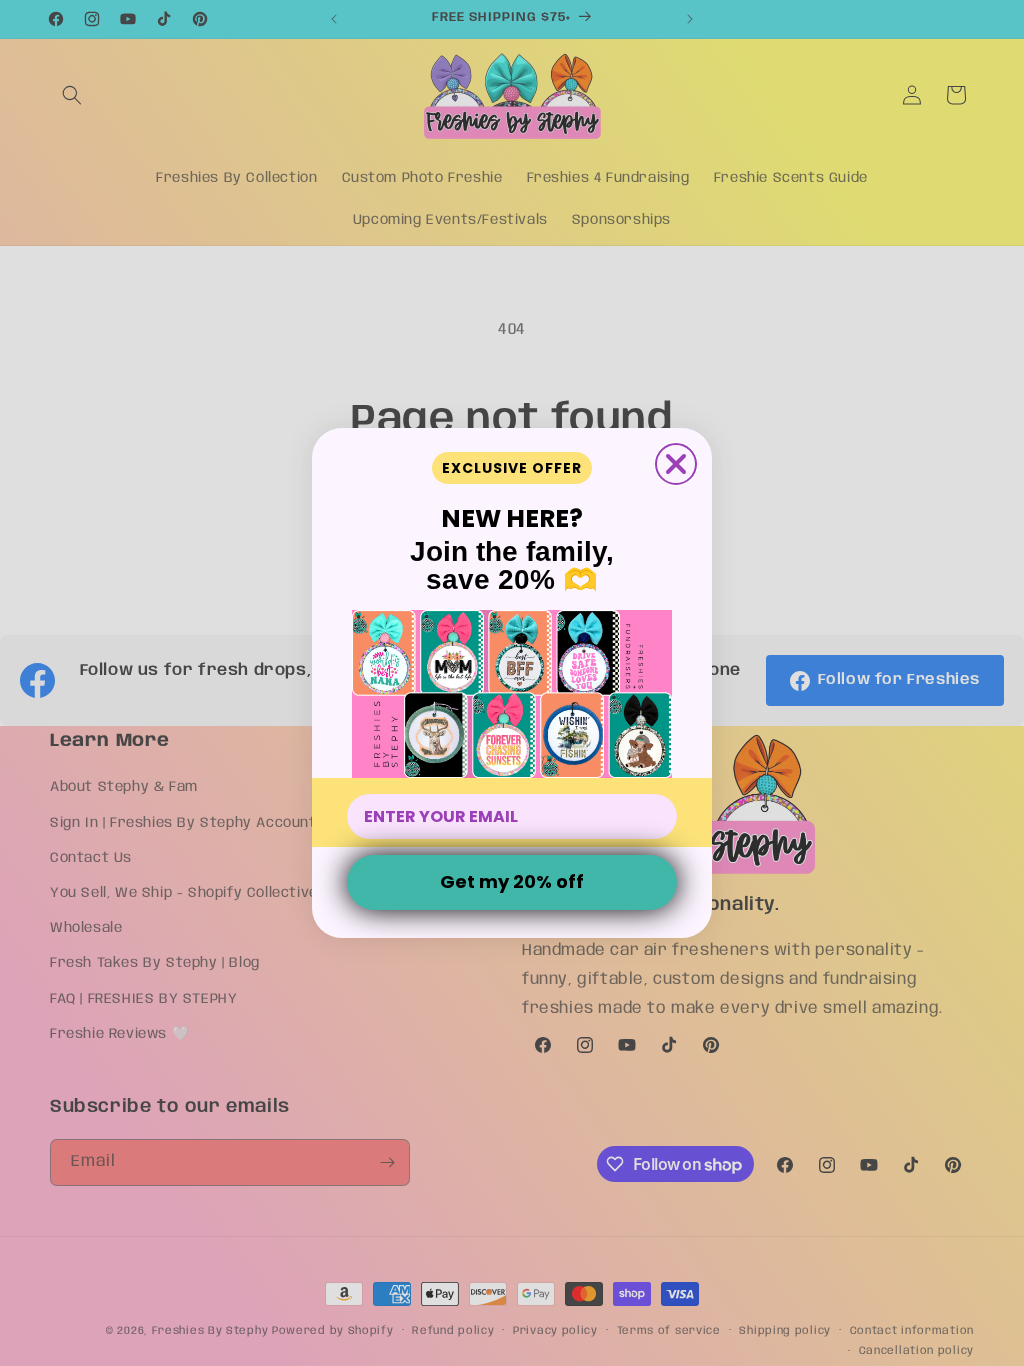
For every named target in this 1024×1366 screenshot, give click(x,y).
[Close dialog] (676, 464)
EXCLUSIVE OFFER (512, 468)
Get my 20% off (512, 881)
